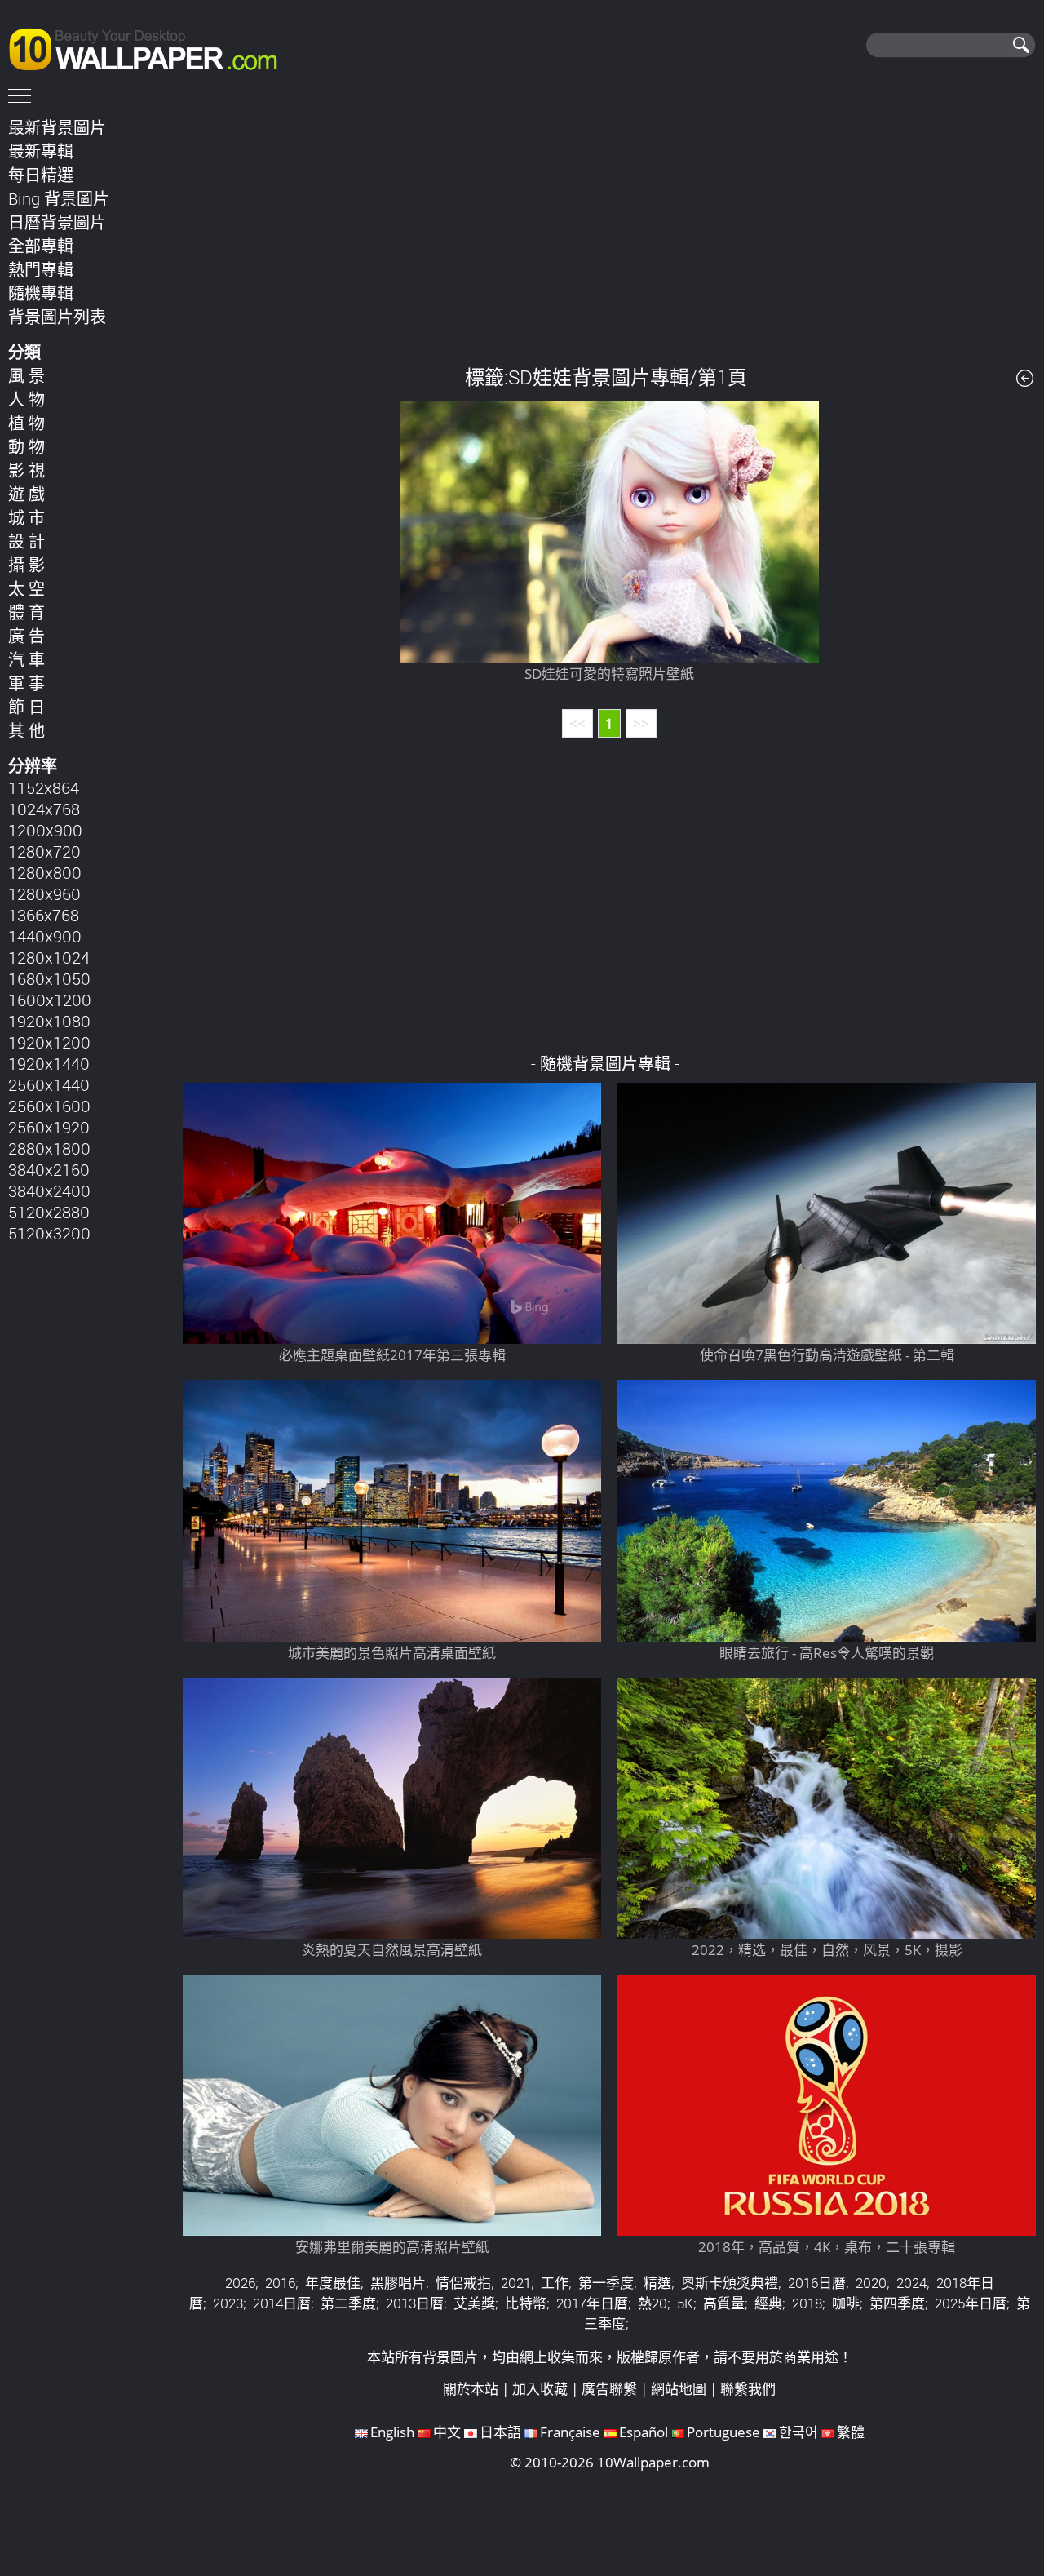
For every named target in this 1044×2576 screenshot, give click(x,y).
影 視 (27, 470)
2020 (871, 2283)
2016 (280, 2283)
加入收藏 (540, 2389)
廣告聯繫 (609, 2389)
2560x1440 (49, 1084)
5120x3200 (49, 1233)
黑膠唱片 (398, 2283)
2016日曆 (817, 2283)
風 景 (27, 375)
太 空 (27, 588)
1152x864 (44, 787)
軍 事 (27, 683)
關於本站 (471, 2389)
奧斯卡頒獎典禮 (730, 2283)
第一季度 (606, 2283)
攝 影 (27, 565)
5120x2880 (49, 1212)
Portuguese (723, 2432)
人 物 (27, 399)
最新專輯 (41, 151)
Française (570, 2432)
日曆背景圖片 (57, 222)
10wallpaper (151, 47)
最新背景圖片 (57, 127)
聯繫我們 (748, 2389)
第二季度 (348, 2303)
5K (685, 2303)
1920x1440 (49, 1063)
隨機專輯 (41, 293)
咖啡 (846, 2303)
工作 (555, 2283)
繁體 (851, 2432)
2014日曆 (282, 2303)
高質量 (724, 2303)
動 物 (27, 446)
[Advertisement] (610, 228)
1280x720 (44, 851)
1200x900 (45, 830)
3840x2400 (49, 1190)
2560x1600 (49, 1106)
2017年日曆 (592, 2303)
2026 (240, 2283)
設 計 (27, 541)
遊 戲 (27, 494)
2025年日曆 (971, 2303)
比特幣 (526, 2303)
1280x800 (45, 872)
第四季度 (897, 2303)
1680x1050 (49, 978)
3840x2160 (49, 1169)
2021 (516, 2283)
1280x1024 (49, 957)
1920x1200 (49, 1042)
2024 (911, 2283)
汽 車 (27, 659)
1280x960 (44, 893)
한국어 (798, 2432)
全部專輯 (41, 246)
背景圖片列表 (57, 317)
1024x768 (44, 809)
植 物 (27, 423)
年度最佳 (333, 2283)
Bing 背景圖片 (59, 198)
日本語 (500, 2432)
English (392, 2432)
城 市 (27, 517)
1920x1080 (49, 1021)
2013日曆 (415, 2303)
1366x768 (44, 915)
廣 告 (27, 636)
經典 (768, 2303)
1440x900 (45, 936)
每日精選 (41, 175)
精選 (657, 2283)
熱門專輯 (41, 269)
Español (644, 2432)
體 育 (27, 612)
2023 (228, 2303)
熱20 (652, 2303)
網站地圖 (679, 2389)
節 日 (27, 707)
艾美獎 (474, 2303)
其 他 (27, 730)
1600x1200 (50, 1000)
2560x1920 (49, 1127)
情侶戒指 (463, 2283)
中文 (447, 2432)
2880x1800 (49, 1148)
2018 (807, 2303)
